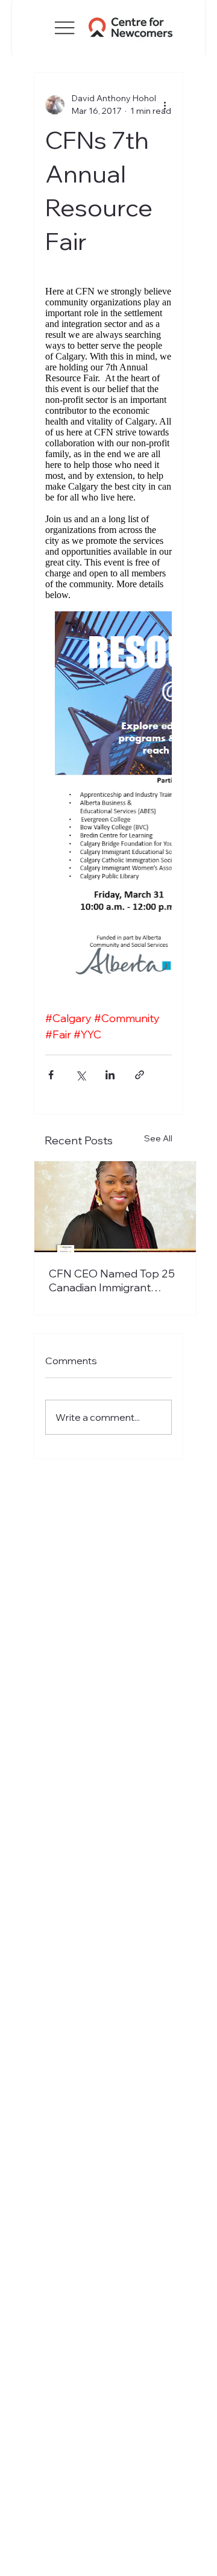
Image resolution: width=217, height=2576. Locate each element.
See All (158, 1138)
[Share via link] (140, 1075)
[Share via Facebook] (51, 1075)
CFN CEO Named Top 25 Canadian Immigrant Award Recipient (112, 1280)
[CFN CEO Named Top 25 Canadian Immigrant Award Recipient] (115, 1207)
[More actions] (165, 105)
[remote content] (108, 648)
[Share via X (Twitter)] (80, 1075)
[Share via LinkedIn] (110, 1075)
